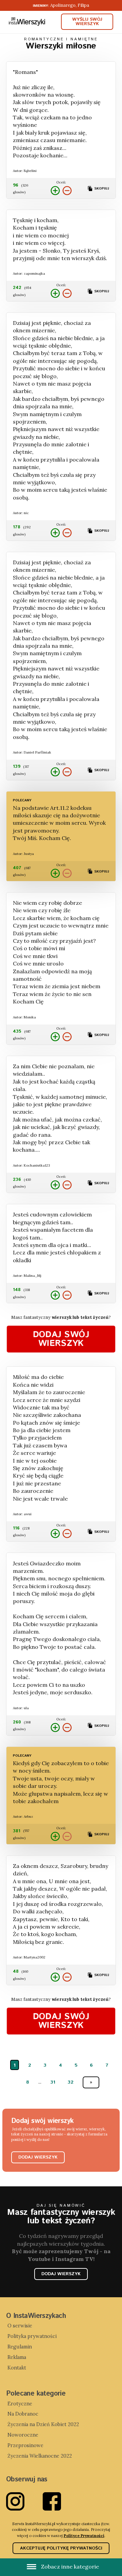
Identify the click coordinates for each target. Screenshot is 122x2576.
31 (53, 2082)
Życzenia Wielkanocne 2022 (40, 2456)
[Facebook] (61, 2501)
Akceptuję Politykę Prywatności (61, 2548)
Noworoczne (23, 2435)
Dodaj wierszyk (38, 2157)
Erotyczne (20, 2404)
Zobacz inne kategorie (69, 2567)
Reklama (17, 2357)
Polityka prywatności (32, 2336)
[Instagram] (24, 2501)
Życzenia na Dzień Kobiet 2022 (43, 2424)
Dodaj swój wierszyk (61, 1339)
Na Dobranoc (23, 2414)
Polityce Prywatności (84, 2535)
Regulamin (20, 2347)
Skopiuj (101, 189)
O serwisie (20, 2326)
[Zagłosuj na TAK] (55, 191)
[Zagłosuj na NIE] (67, 191)
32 (70, 2082)
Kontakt (17, 2368)
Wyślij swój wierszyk (87, 22)
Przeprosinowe (25, 2445)
